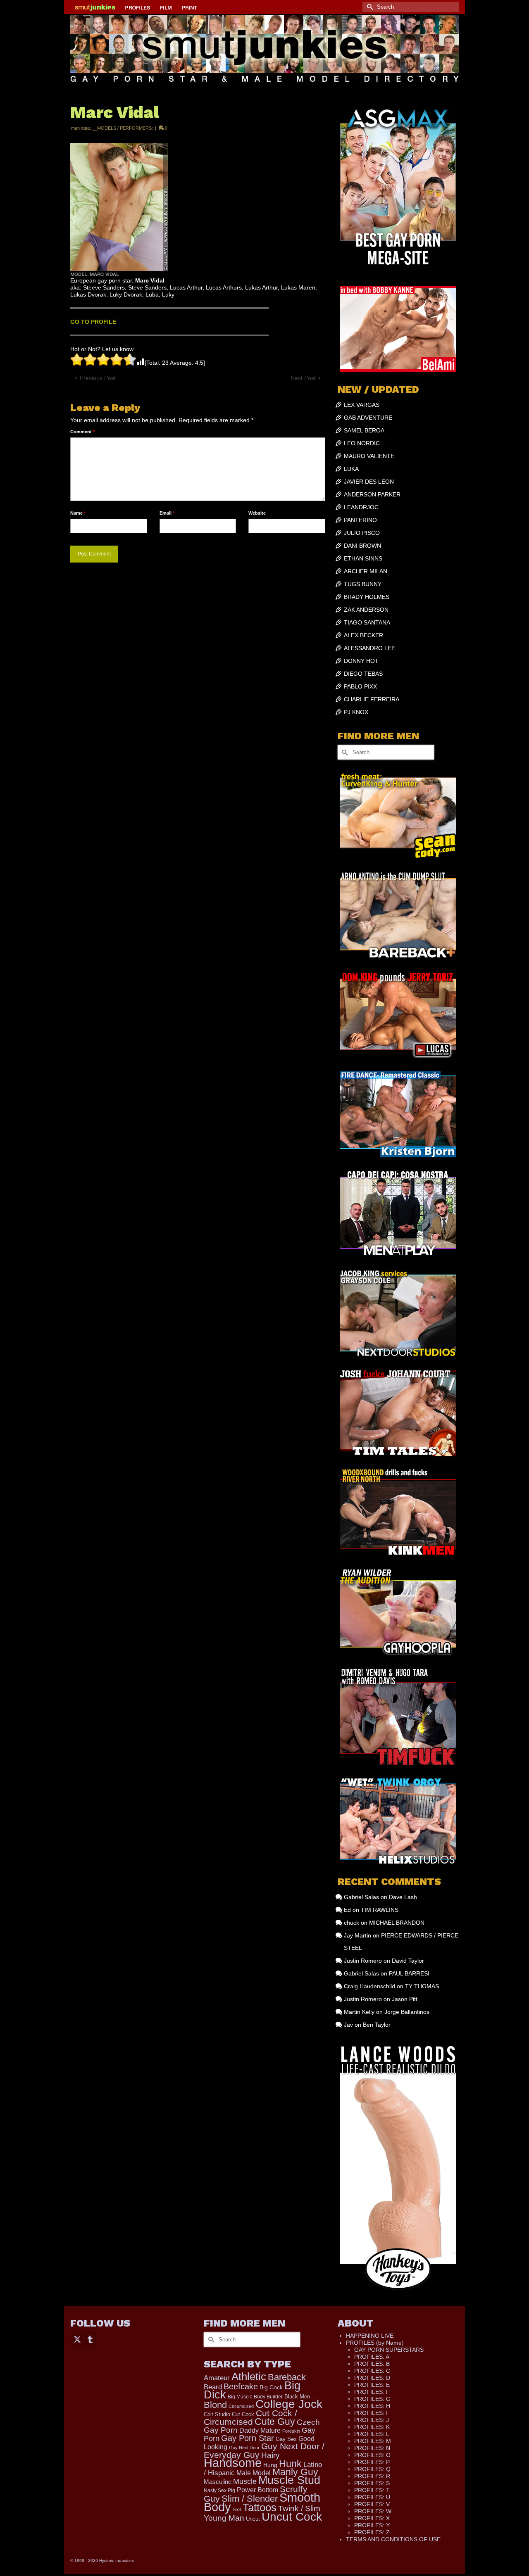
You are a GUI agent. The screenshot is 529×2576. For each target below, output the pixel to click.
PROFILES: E (372, 2385)
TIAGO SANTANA (367, 622)
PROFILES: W (373, 2511)
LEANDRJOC (361, 507)
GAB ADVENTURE (368, 418)
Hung (270, 2465)
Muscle (245, 2481)
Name (78, 513)
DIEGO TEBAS (363, 674)
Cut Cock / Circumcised (250, 2418)
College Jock (289, 2404)
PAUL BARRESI (409, 1973)
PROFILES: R (372, 2476)
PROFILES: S (372, 2483)
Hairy (270, 2455)
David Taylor (408, 1961)
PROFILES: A (372, 2357)
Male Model (254, 2473)
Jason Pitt (405, 1999)
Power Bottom (257, 2490)
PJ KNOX (356, 712)
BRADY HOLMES (367, 597)
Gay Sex (286, 2439)
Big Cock (271, 2387)
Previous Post (98, 378)
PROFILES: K (372, 2427)
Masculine (218, 2482)
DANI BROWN (362, 546)
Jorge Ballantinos (407, 2012)
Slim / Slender (250, 2499)
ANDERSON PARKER (372, 494)
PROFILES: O (372, 2455)
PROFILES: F (372, 2392)
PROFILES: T (372, 2490)
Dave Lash (403, 1897)
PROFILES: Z (372, 2532)
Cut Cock (243, 2415)
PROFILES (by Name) (375, 2343)
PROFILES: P (372, 2462)
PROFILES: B (372, 2364)
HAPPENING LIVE (370, 2336)
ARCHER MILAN (366, 571)
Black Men (297, 2397)
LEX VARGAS (362, 405)
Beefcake (241, 2386)
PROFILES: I (371, 2413)
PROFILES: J (372, 2420)
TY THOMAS (422, 1986)
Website (257, 513)
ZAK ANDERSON (366, 610)
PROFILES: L (372, 2434)
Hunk (290, 2464)
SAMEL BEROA (364, 430)
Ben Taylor (377, 2025)
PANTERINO (360, 520)
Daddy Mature (260, 2430)
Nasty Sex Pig (219, 2490)
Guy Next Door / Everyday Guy (264, 2450)
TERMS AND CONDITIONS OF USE (393, 2539)
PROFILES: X (372, 2518)
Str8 (237, 2510)
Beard (213, 2387)
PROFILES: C (372, 2371)
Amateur (217, 2378)
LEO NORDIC (362, 443)
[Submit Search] (369, 7)
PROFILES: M (373, 2441)
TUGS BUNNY (363, 584)
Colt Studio (217, 2414)
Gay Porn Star (248, 2438)
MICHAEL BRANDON (397, 1923)
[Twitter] (77, 2339)
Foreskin (291, 2431)
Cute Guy (275, 2422)
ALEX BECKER (363, 635)
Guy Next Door (244, 2448)
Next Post (303, 378)
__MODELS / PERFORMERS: (123, 128)
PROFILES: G (372, 2399)
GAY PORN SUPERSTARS (389, 2350)
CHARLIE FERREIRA (372, 699)
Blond (215, 2405)
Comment (82, 432)
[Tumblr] (90, 2339)
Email (167, 513)
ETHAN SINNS (363, 558)
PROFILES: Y (372, 2525)
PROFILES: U (372, 2497)
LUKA (351, 469)
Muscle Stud (289, 2480)
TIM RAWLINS (380, 1910)
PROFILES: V (372, 2504)
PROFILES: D (372, 2378)
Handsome (233, 2463)
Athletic (249, 2377)
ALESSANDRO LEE (369, 648)
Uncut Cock (292, 2517)
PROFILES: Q (372, 2469)
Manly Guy (295, 2472)
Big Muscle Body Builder (255, 2397)
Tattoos (260, 2507)
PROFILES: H (372, 2406)
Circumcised (241, 2406)
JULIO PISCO (362, 533)
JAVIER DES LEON (369, 482)
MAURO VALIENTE (369, 456)
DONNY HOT (361, 661)
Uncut (253, 2519)
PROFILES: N (372, 2448)
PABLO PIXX (360, 686)
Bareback (287, 2377)
